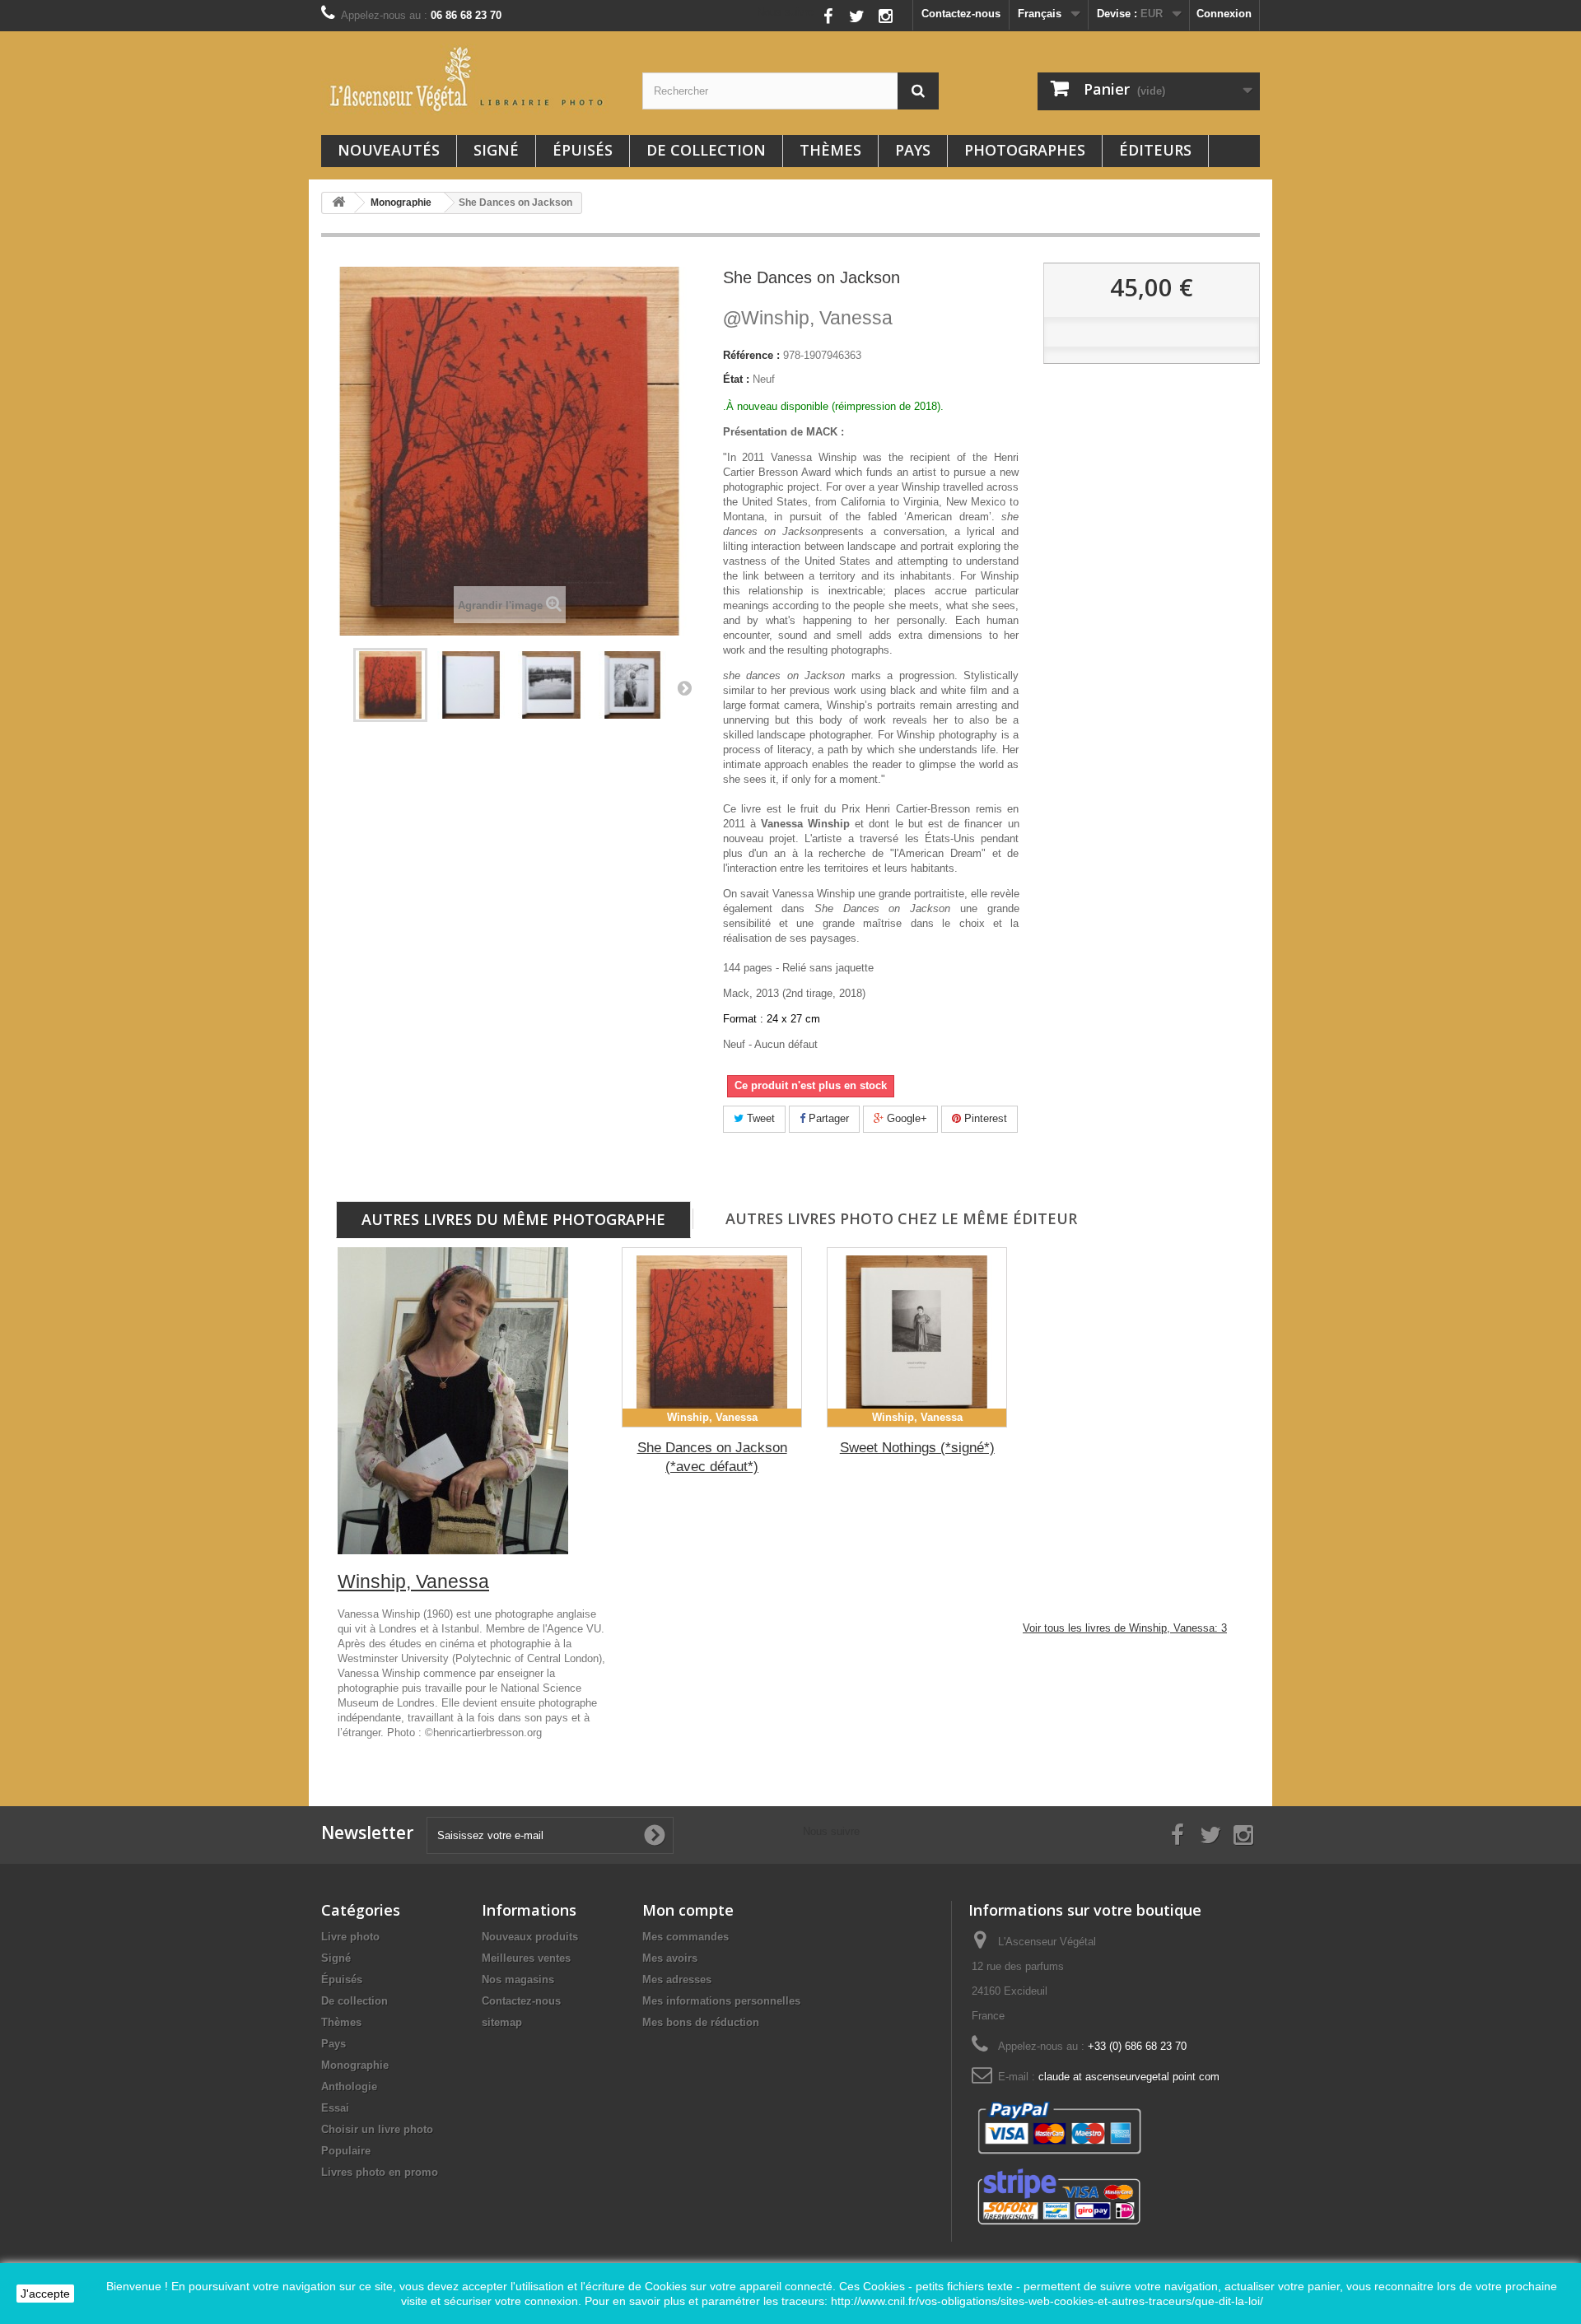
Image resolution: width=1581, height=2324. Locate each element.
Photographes (1025, 150)
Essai (335, 2108)
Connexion (1224, 14)
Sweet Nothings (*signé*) (917, 1448)
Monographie (355, 2065)
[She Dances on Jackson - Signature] (471, 685)
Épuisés (583, 150)
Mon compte (688, 1910)
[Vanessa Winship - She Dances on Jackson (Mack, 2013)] (390, 685)
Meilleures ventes (526, 1958)
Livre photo (350, 1937)
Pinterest (984, 1118)
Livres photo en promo (380, 2172)
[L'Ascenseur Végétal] (469, 79)
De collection (706, 150)
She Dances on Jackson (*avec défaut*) (712, 1457)
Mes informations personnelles (721, 2001)
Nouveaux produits (530, 1937)
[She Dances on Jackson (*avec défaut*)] (712, 1337)
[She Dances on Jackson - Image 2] (632, 685)
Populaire (346, 2151)
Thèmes (830, 150)
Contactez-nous (961, 14)
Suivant (684, 687)
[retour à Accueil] (338, 203)
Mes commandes (686, 1937)
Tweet (759, 1118)
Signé (496, 150)
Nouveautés (389, 150)
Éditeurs (1155, 150)
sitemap (502, 2022)
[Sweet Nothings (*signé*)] (917, 1337)
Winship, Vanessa (808, 318)
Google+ (905, 1118)
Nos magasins (518, 1979)
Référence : (751, 355)
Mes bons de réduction (701, 2022)
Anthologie (349, 2086)
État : (736, 379)
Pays (913, 150)
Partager (827, 1118)
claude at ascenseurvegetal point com (1129, 2077)
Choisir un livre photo (377, 2129)
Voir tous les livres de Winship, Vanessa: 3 (1125, 1628)
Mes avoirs (670, 1958)
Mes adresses (677, 1979)
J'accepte (45, 2294)
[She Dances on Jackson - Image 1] (552, 685)
